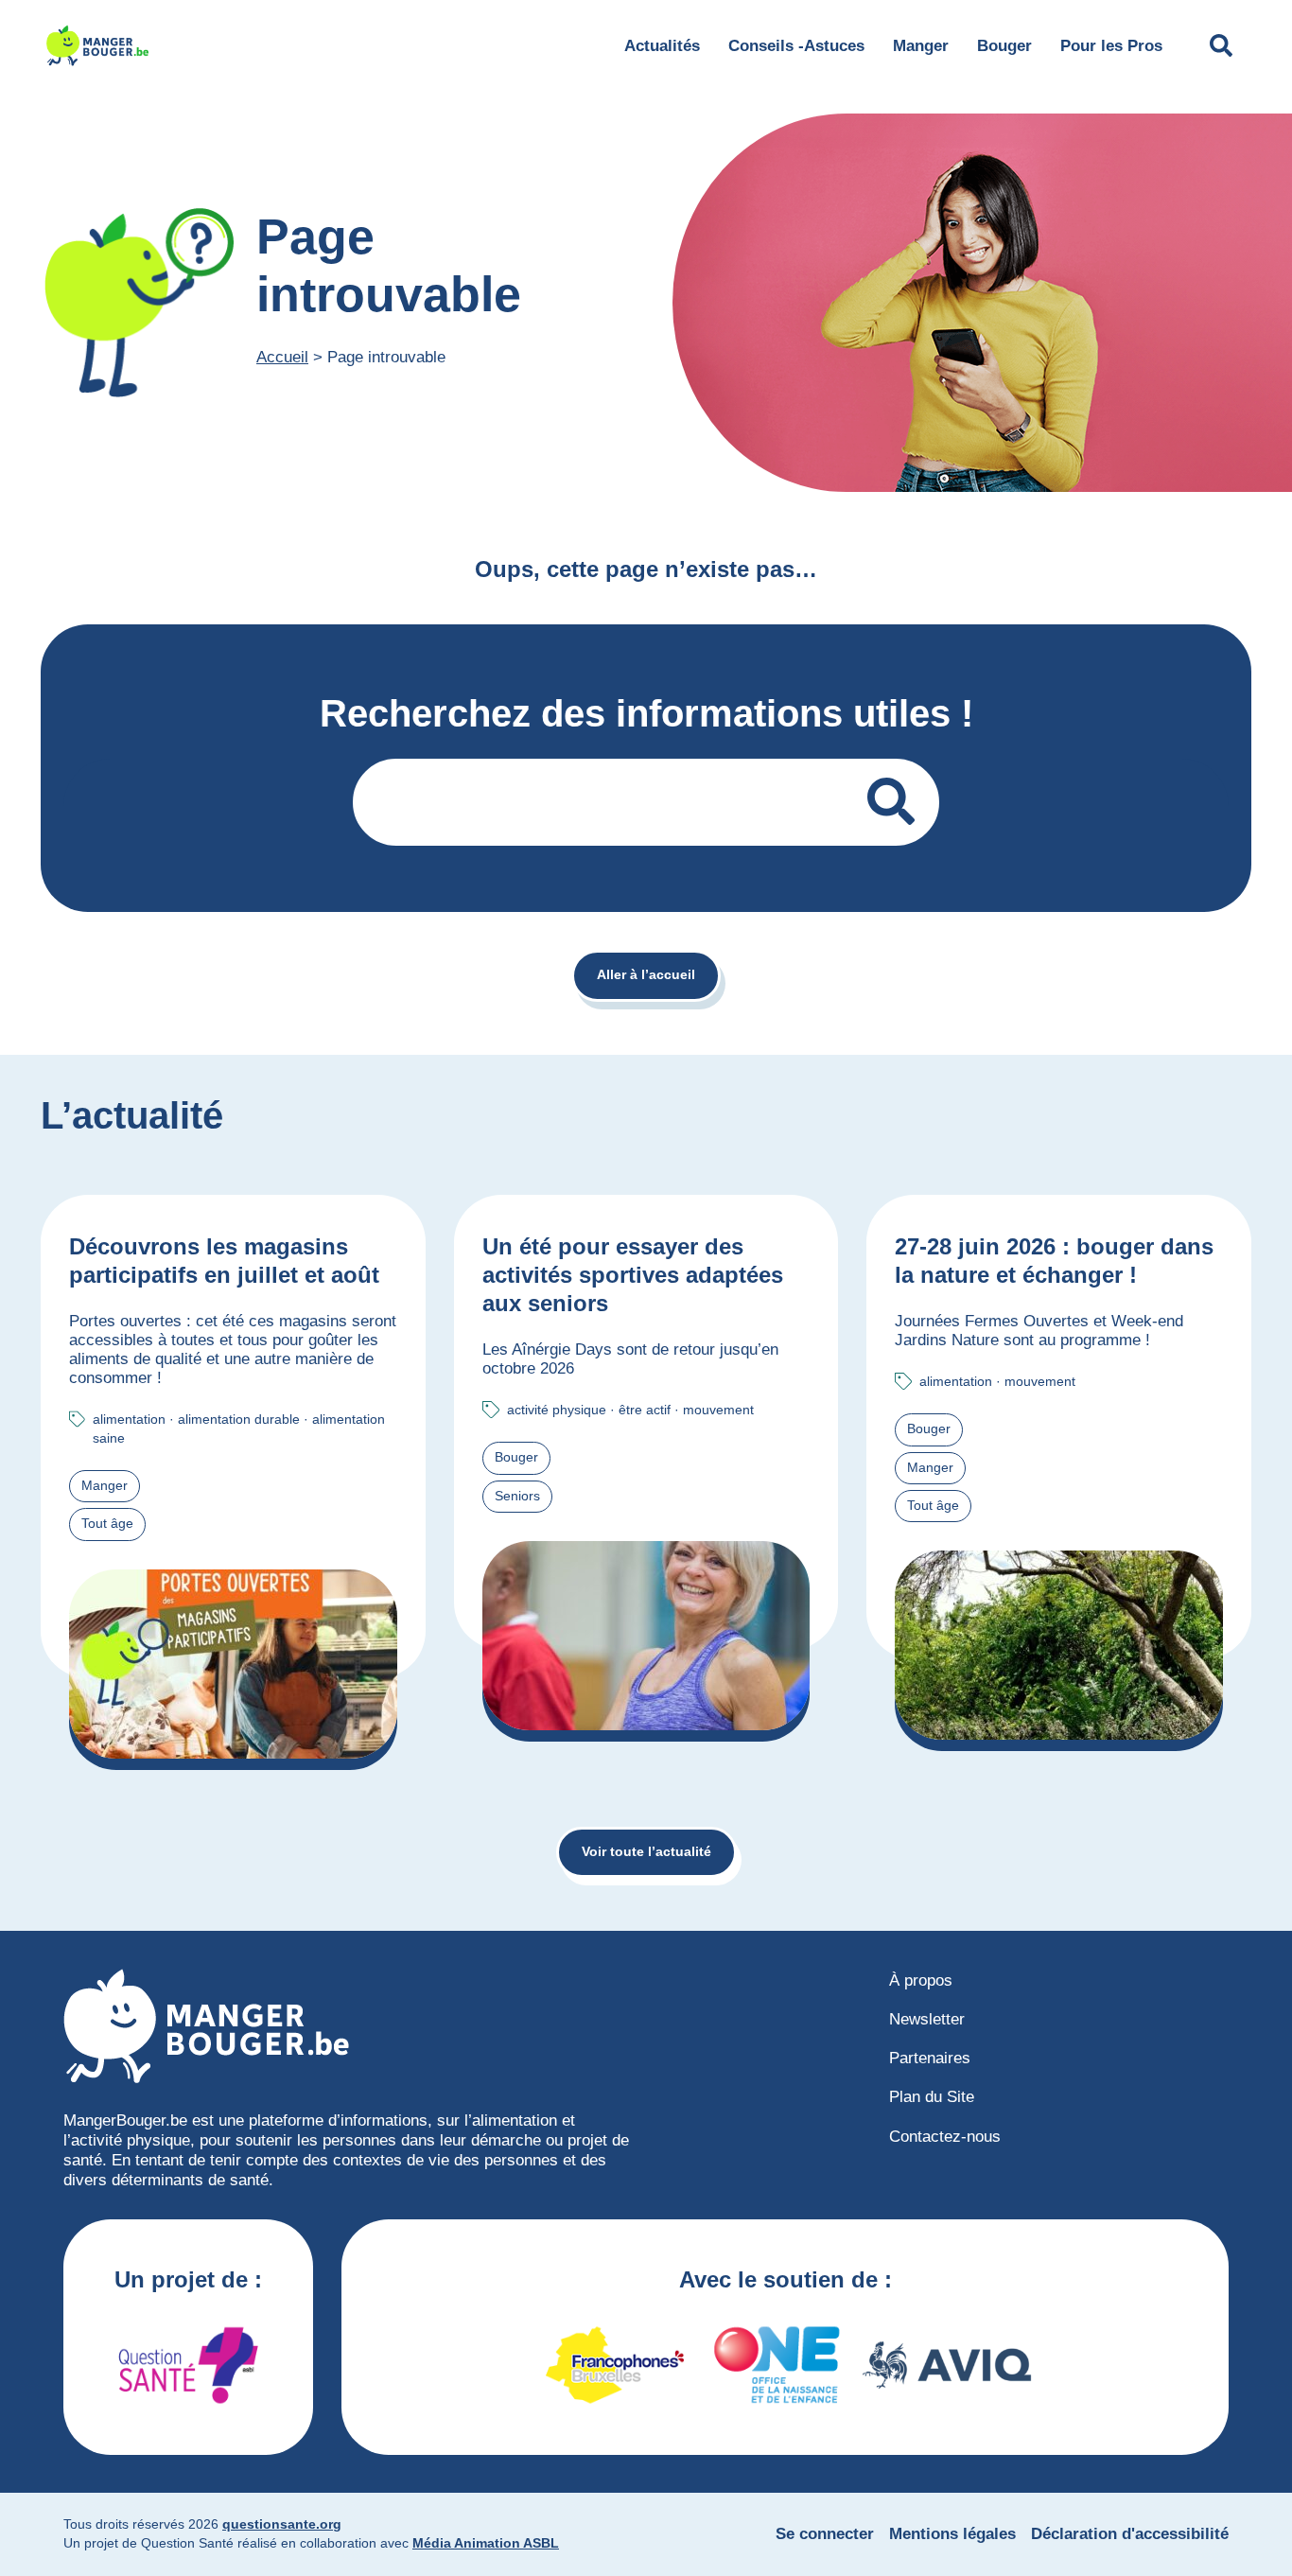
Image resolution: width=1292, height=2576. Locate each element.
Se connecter (825, 2534)
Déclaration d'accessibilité (1130, 2534)
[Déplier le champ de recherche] (1221, 45)
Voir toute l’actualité (646, 1852)
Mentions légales (952, 2534)
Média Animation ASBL (486, 2543)
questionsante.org (282, 2524)
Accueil (282, 357)
